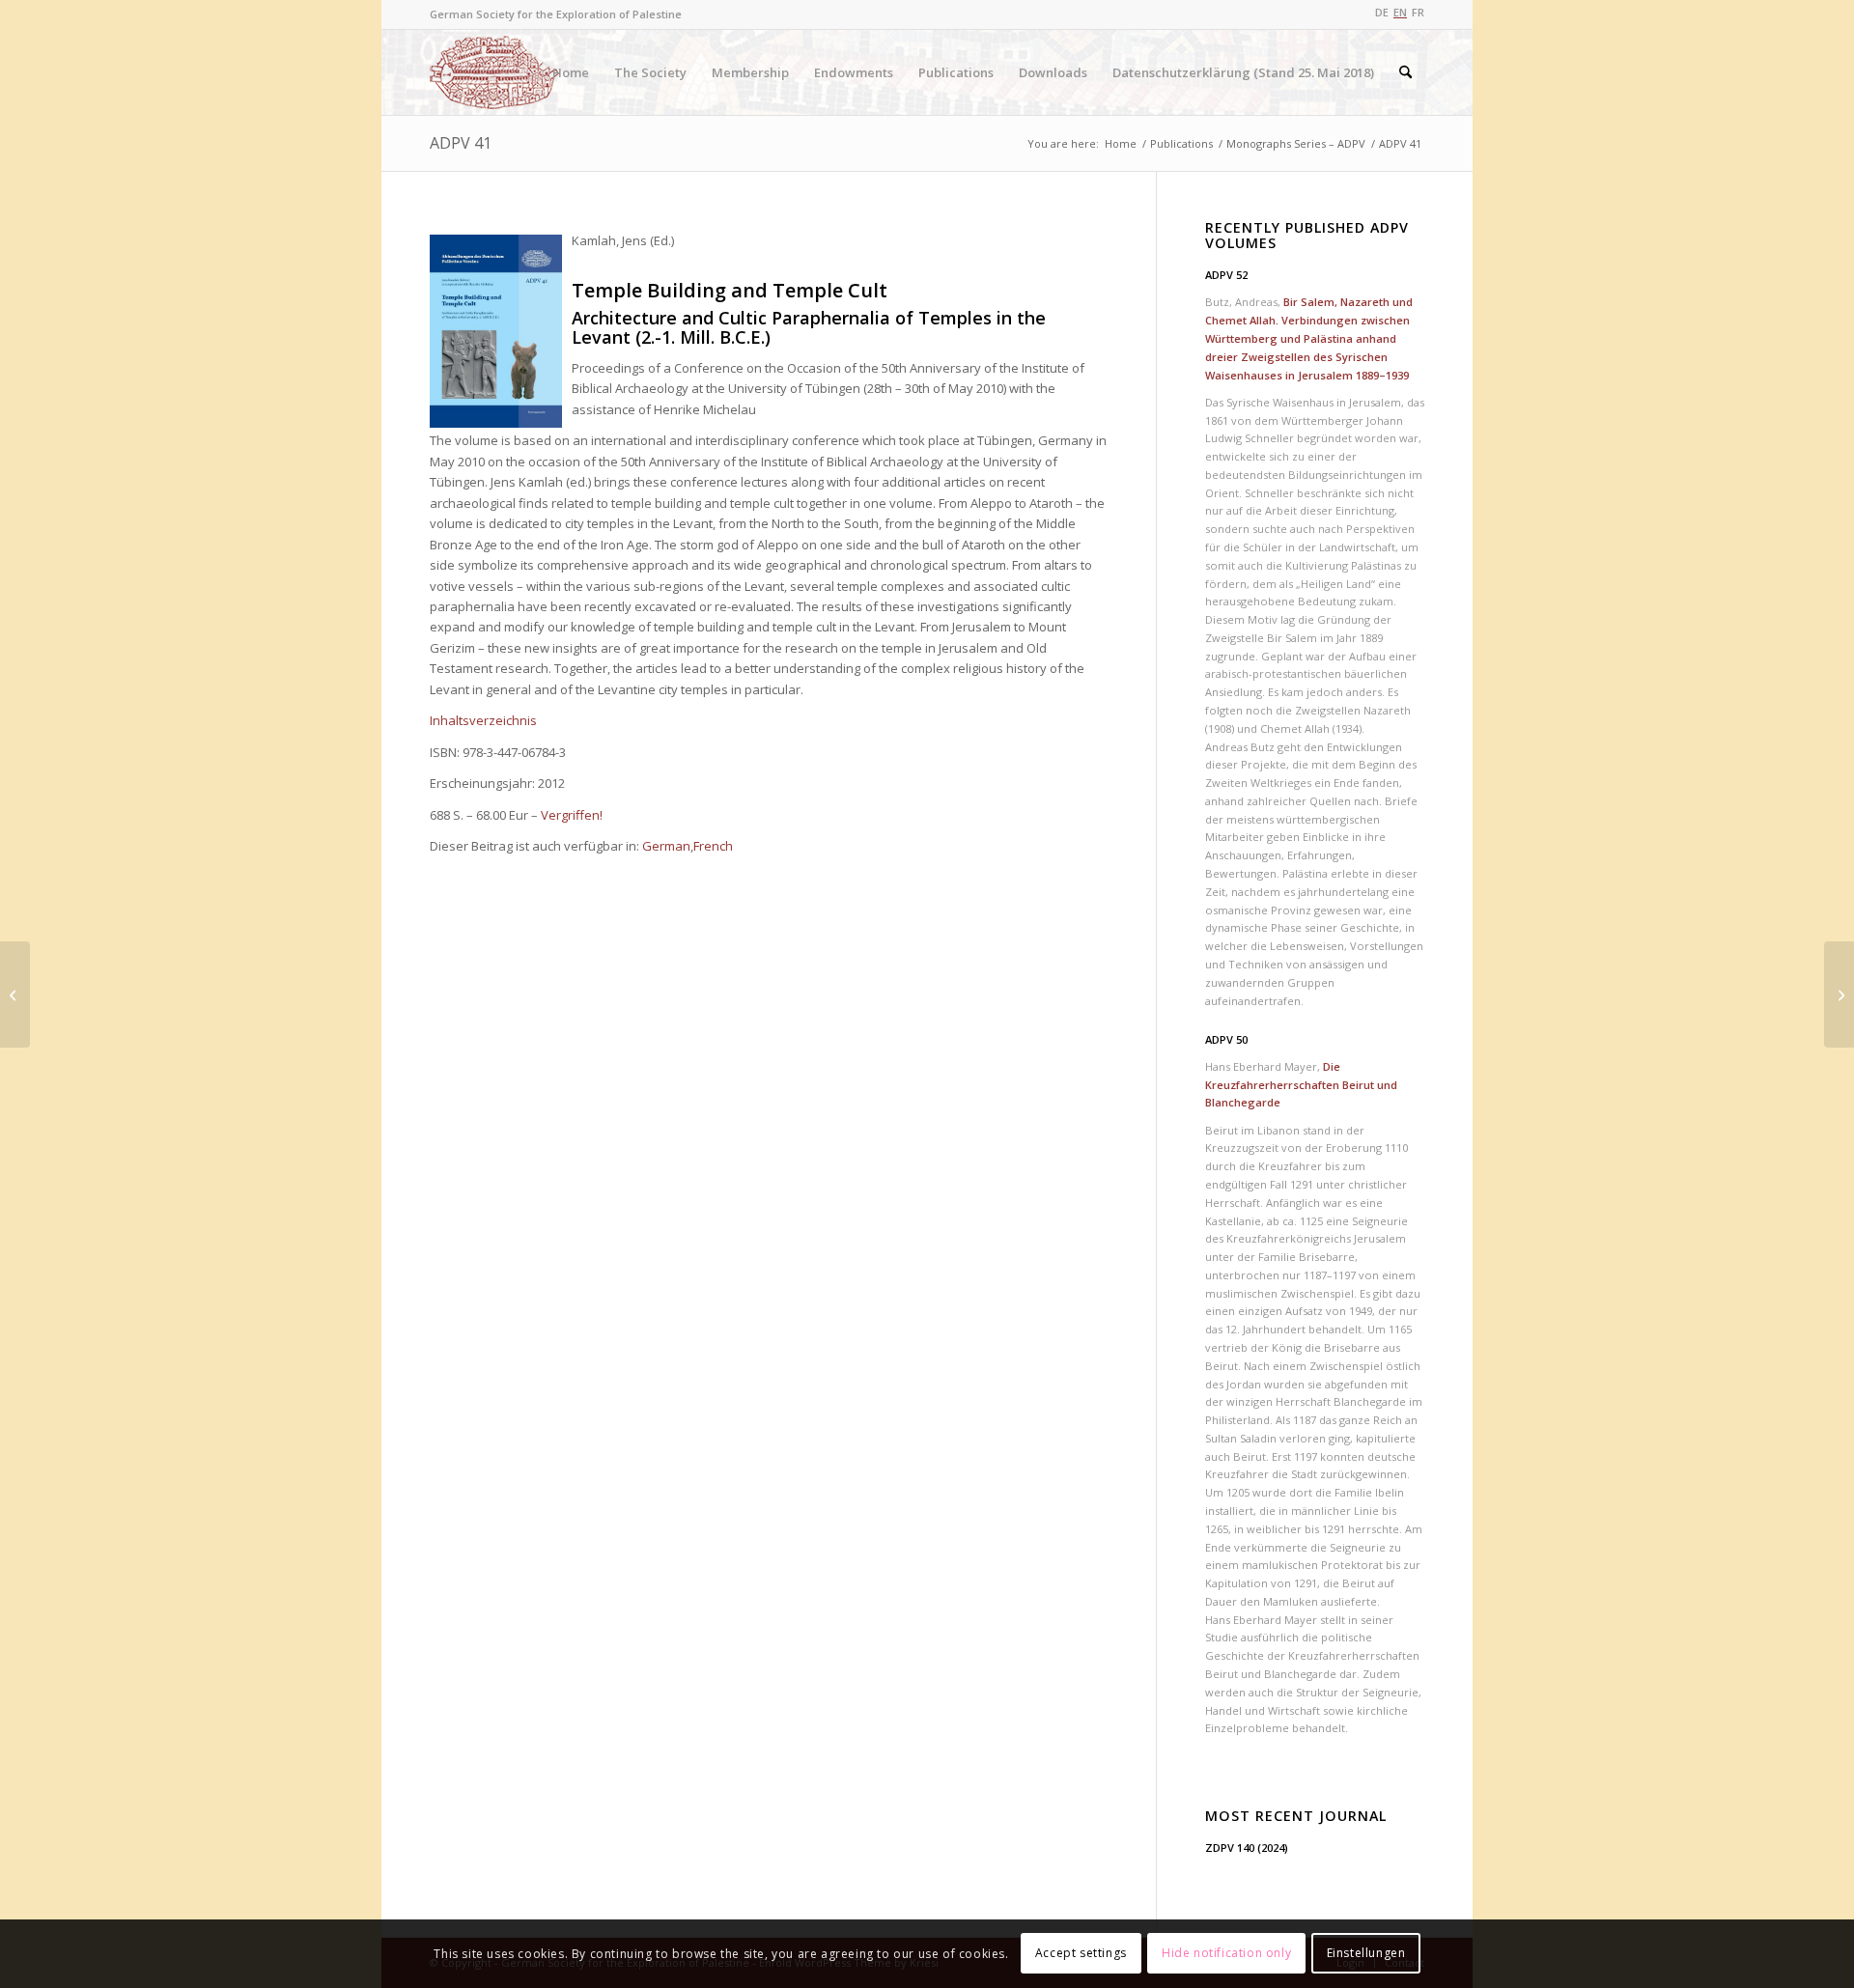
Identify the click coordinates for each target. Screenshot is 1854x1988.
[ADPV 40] (15, 994)
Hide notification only (1226, 1954)
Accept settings (1081, 1954)
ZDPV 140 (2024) (1247, 1848)
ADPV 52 (1226, 275)
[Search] (1405, 72)
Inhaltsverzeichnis (483, 720)
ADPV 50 (1226, 1039)
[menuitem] (571, 72)
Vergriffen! (572, 815)
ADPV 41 (461, 143)
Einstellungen (1366, 1954)
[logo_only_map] (495, 72)
